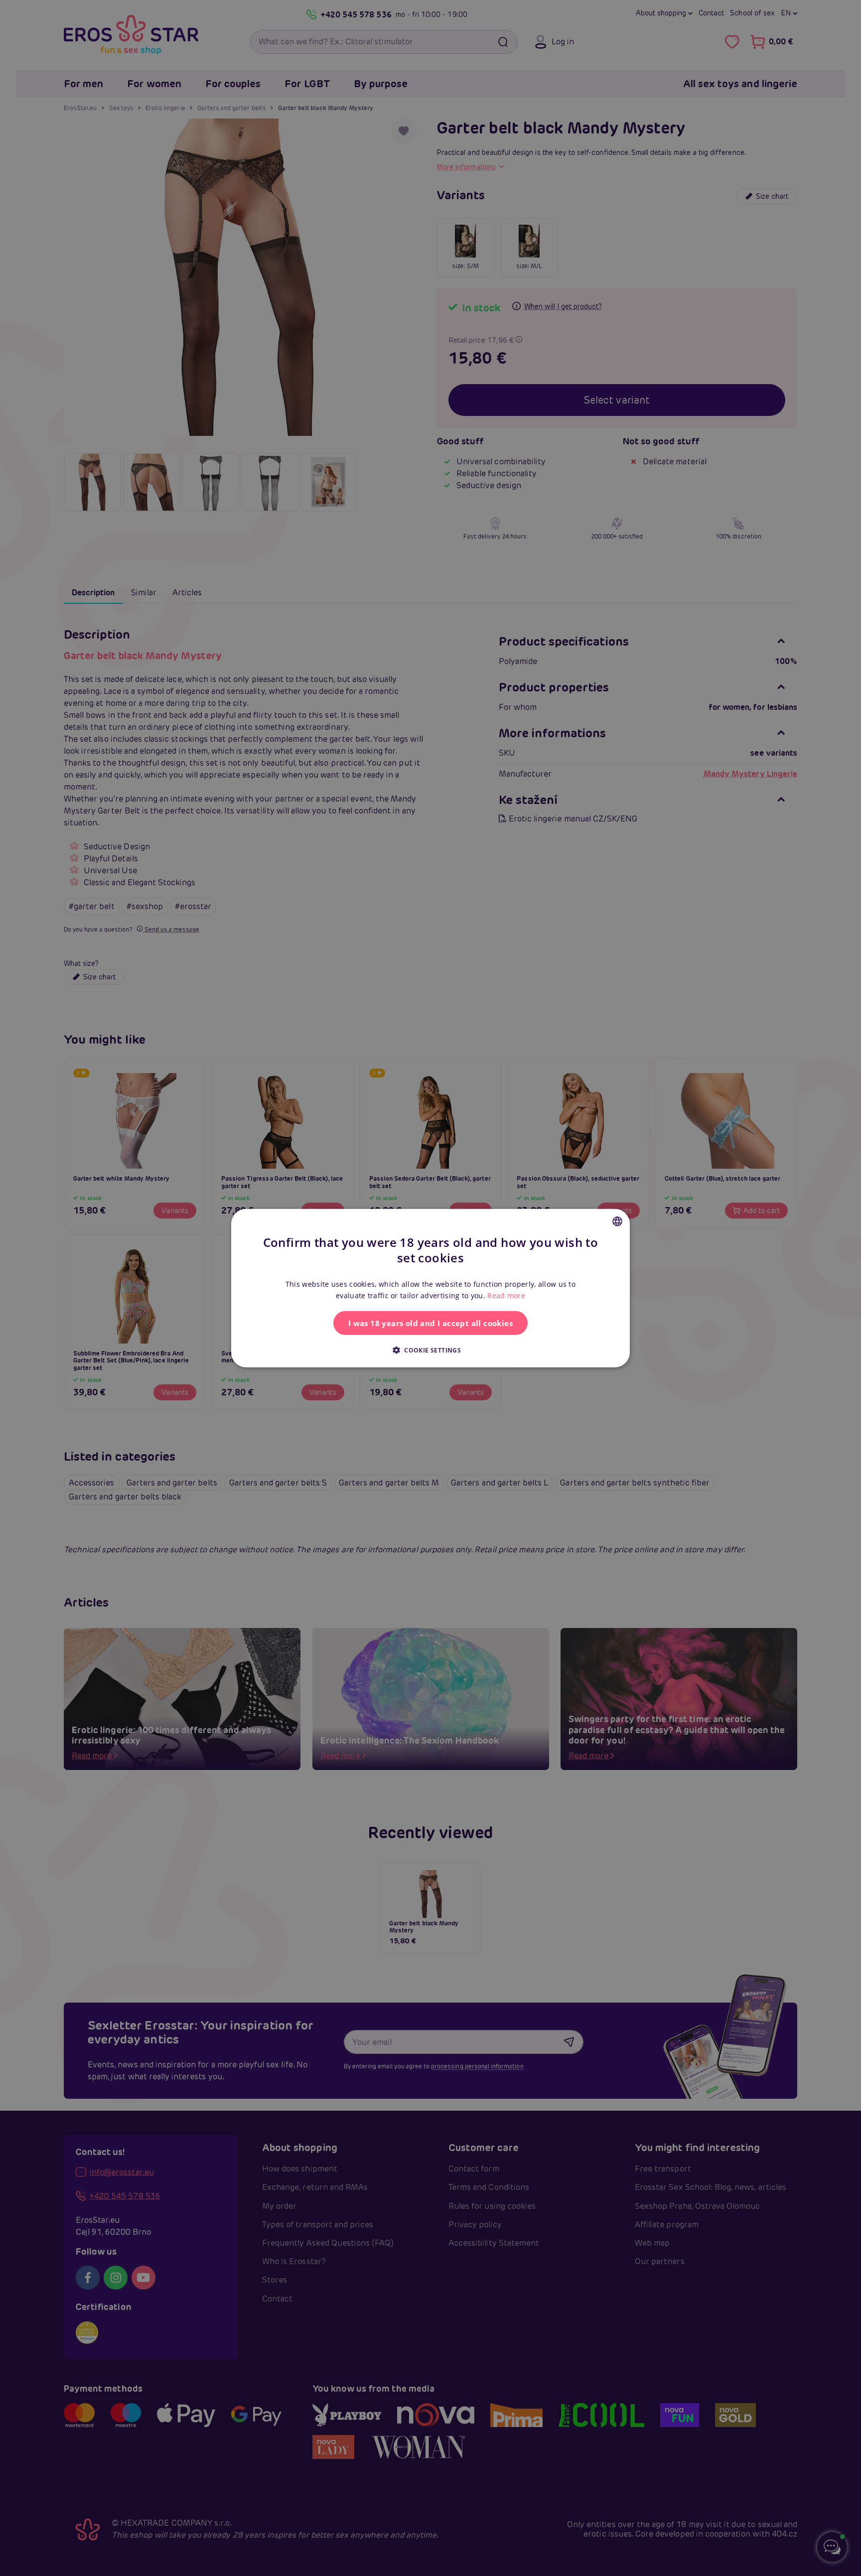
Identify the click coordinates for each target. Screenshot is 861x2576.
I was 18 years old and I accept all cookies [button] (430, 1323)
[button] (430, 1350)
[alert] (430, 1288)
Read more (506, 1295)
